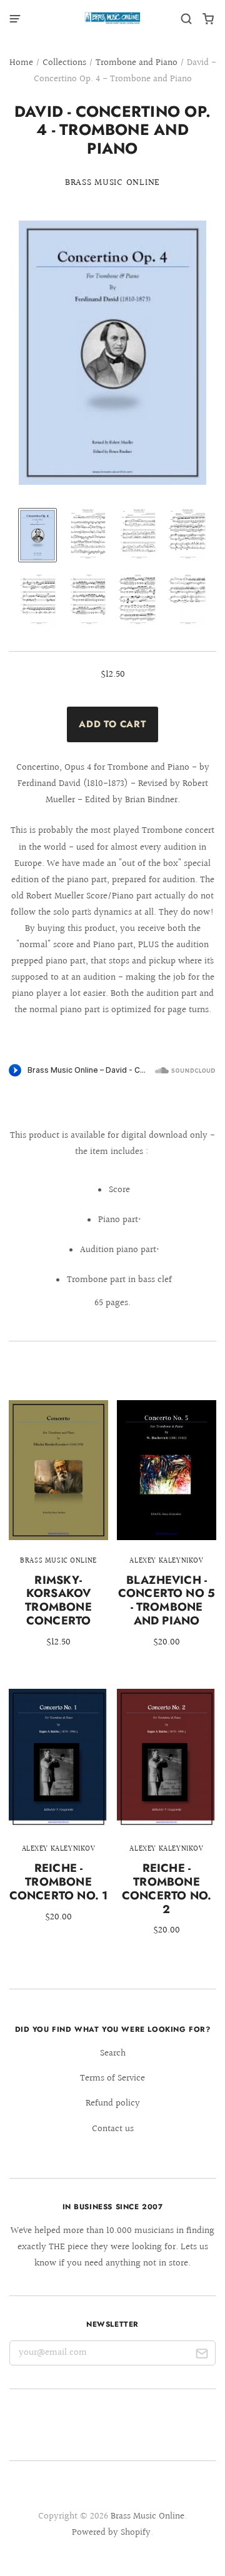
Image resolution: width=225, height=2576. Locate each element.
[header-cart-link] (208, 19)
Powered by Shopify (111, 2533)
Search (113, 2053)
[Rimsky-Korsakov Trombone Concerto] (58, 1533)
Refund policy (113, 2103)
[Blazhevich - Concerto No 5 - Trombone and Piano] (167, 1533)
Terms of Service (112, 2078)
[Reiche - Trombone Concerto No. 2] (167, 1821)
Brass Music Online (112, 183)
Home (21, 63)
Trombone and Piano (137, 63)
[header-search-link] (187, 19)
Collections (64, 63)
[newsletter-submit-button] (202, 2356)
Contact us (113, 2129)
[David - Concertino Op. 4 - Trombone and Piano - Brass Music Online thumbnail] (37, 535)
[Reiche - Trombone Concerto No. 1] (58, 1814)
